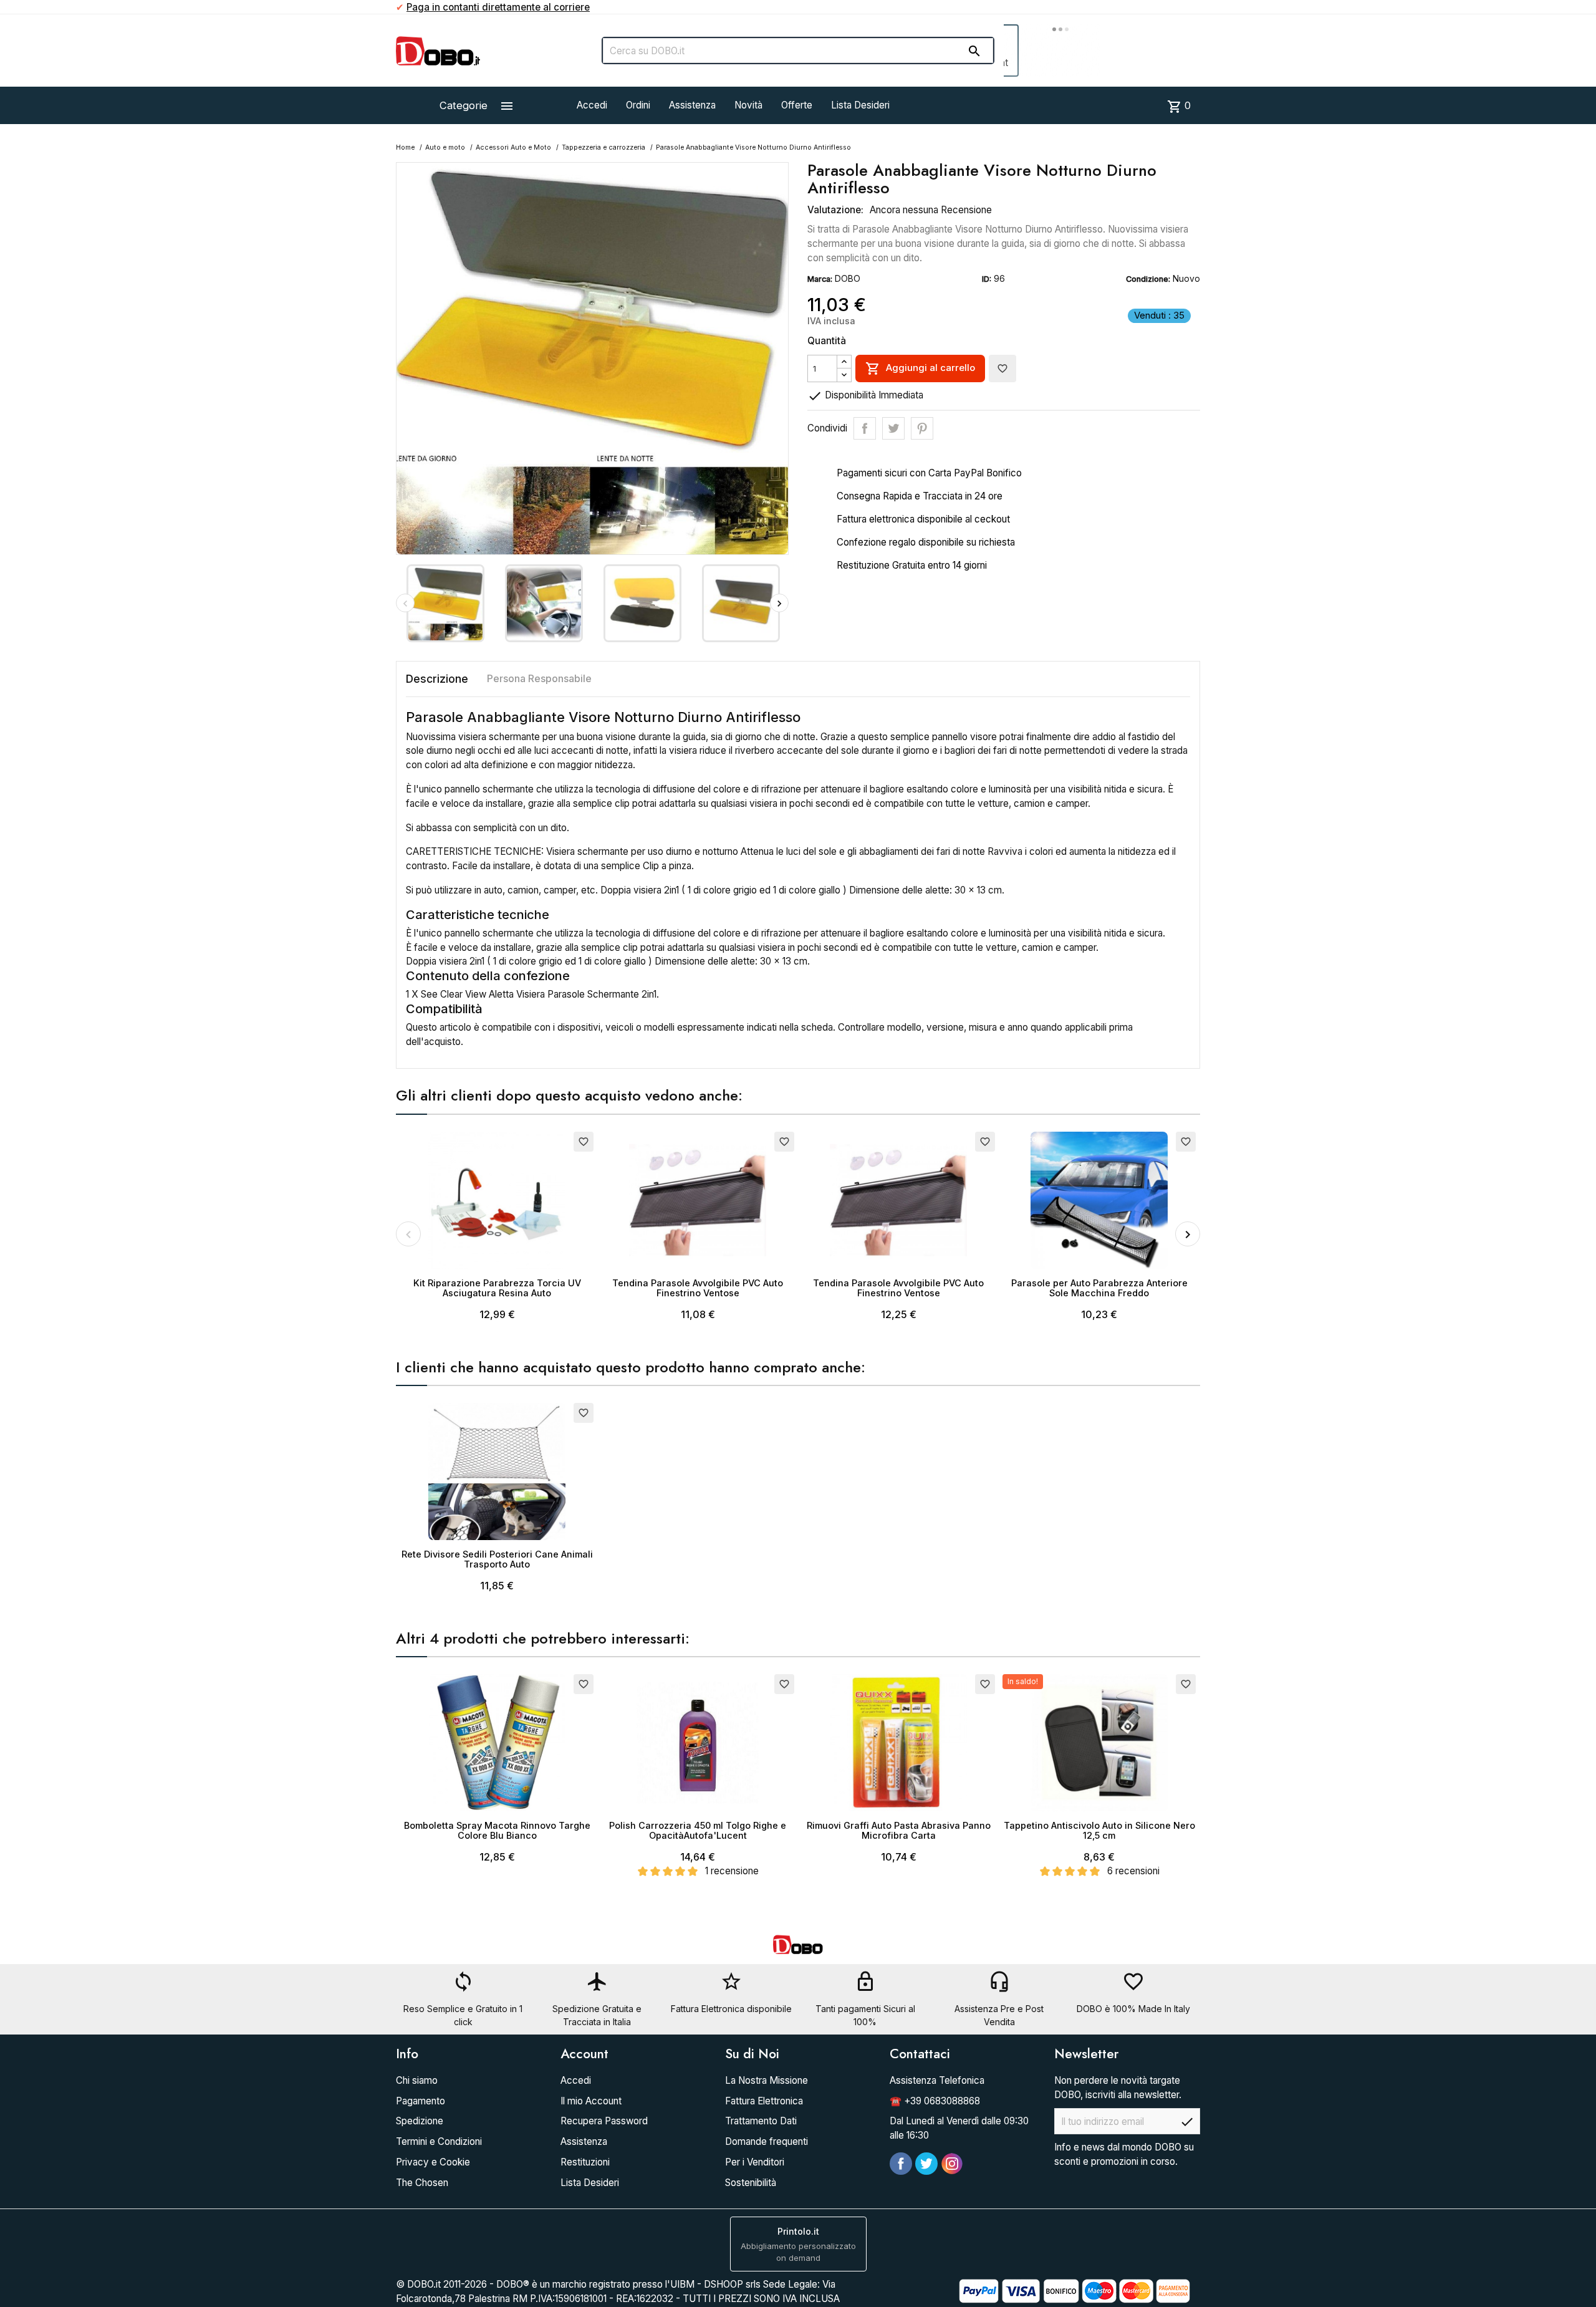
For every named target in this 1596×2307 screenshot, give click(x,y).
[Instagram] (952, 2164)
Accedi (592, 105)
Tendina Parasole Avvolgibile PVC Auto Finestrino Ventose (698, 1288)
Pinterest (922, 428)
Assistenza (692, 105)
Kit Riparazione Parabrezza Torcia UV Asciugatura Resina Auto (497, 1288)
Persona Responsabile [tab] (539, 678)
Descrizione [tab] (437, 679)
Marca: (820, 279)
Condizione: (1148, 279)
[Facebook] (901, 2164)
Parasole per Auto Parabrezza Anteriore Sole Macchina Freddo (1099, 1288)
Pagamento (421, 2101)
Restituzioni (585, 2162)
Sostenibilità (751, 2183)
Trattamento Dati (761, 2121)
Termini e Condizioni (439, 2141)
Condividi (865, 428)
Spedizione (420, 2121)
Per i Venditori (755, 2162)
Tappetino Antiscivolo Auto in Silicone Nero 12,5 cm (1099, 1830)
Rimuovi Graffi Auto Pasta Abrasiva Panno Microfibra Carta (899, 1830)
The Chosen (422, 2183)
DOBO (848, 278)
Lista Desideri (860, 105)
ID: (987, 279)
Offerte (797, 105)
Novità (748, 105)
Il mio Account (591, 2101)
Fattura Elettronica (764, 2101)
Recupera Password (604, 2121)
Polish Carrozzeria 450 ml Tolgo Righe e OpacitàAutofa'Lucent (698, 1830)
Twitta (893, 428)
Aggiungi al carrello (920, 368)
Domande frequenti (767, 2141)
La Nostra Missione (767, 2080)
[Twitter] (926, 2164)
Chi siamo (417, 2080)
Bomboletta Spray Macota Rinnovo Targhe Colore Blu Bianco (497, 1830)
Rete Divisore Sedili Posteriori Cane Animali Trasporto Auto (497, 1559)
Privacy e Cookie (433, 2162)
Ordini (638, 105)
